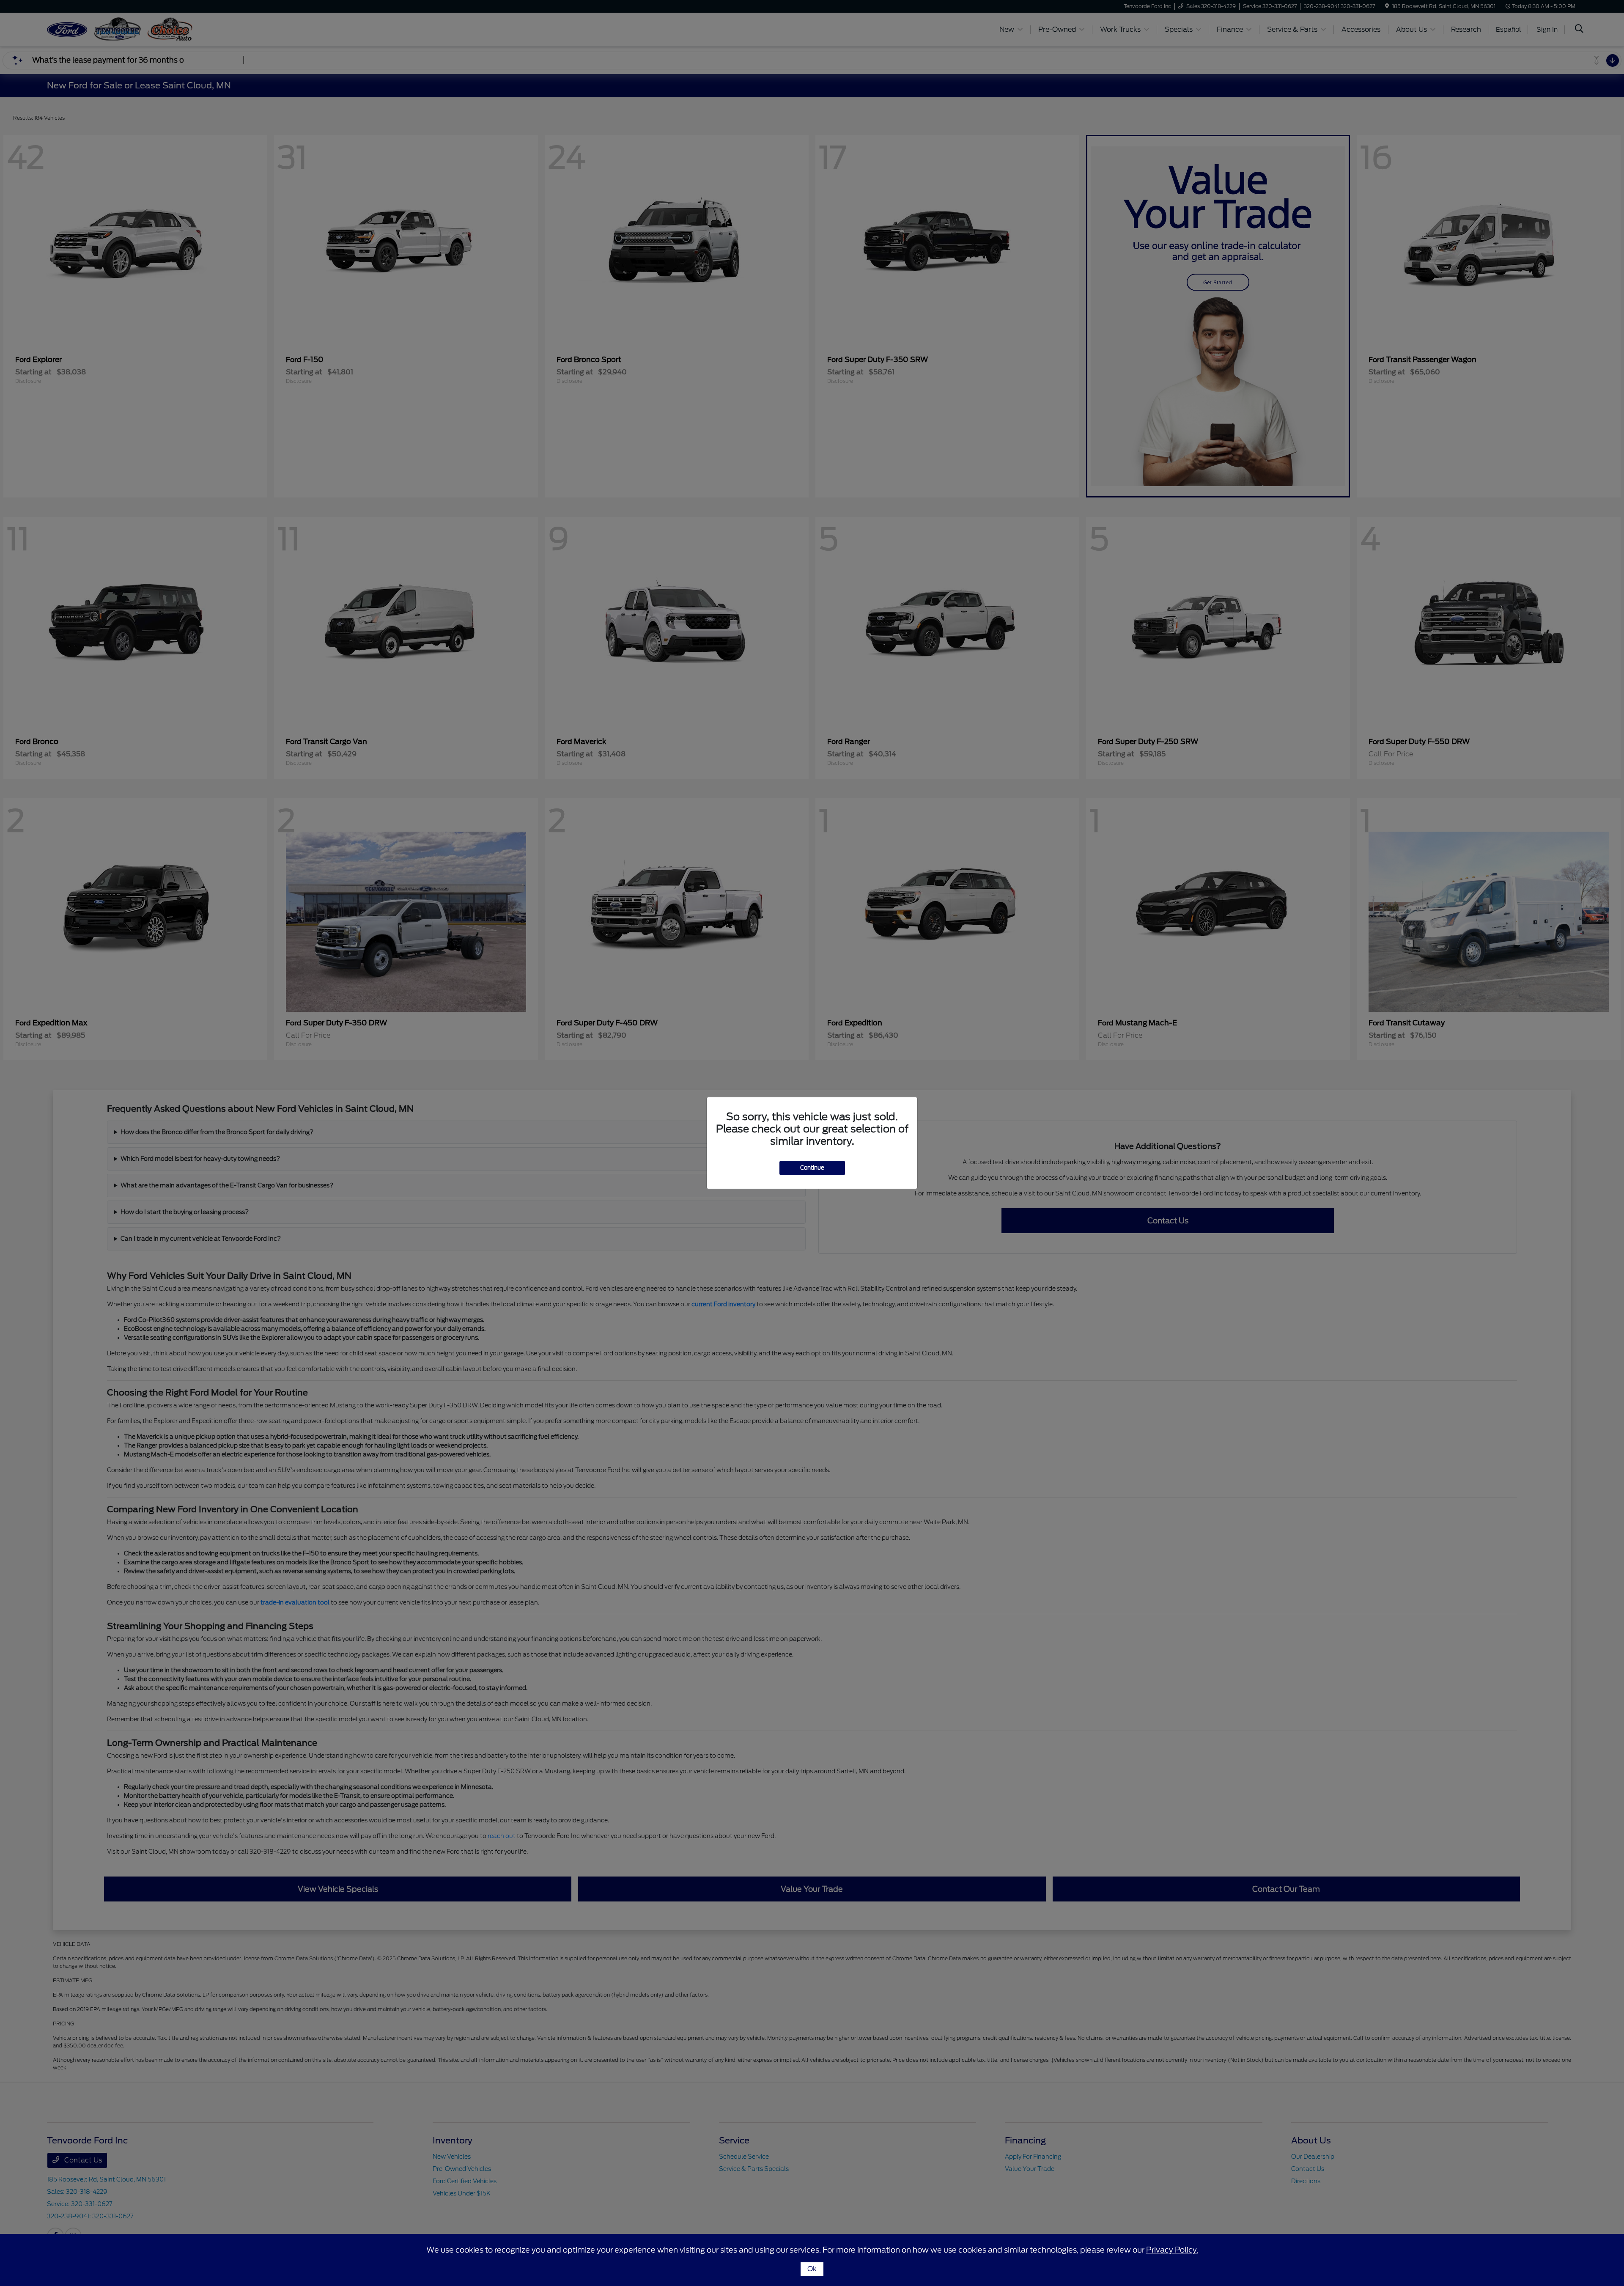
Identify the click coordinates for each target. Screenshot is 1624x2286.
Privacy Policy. (1172, 2250)
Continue (812, 1168)
